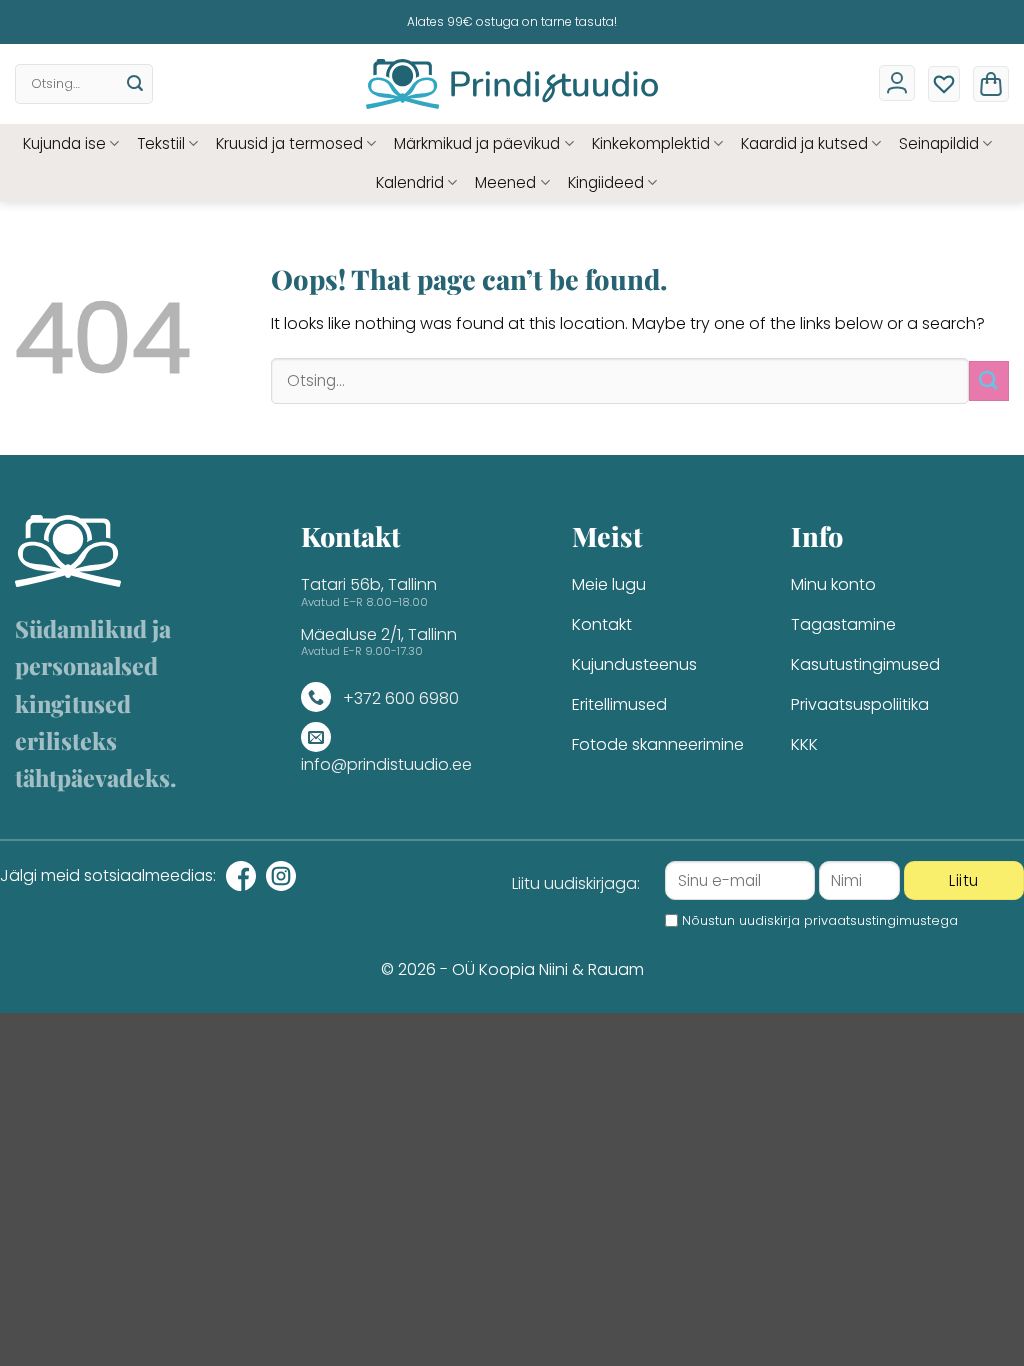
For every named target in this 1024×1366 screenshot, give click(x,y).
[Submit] (135, 84)
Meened (505, 182)
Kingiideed (606, 182)
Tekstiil (161, 143)
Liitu (963, 880)
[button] (991, 84)
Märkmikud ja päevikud (477, 143)
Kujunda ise (64, 143)
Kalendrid (410, 182)
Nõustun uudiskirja (820, 920)
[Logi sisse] (897, 83)
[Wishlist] (944, 84)
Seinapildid (939, 143)
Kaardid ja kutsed (804, 143)
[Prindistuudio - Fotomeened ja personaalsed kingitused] (512, 84)
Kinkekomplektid (651, 143)
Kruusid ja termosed (289, 143)
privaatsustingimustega (881, 920)
